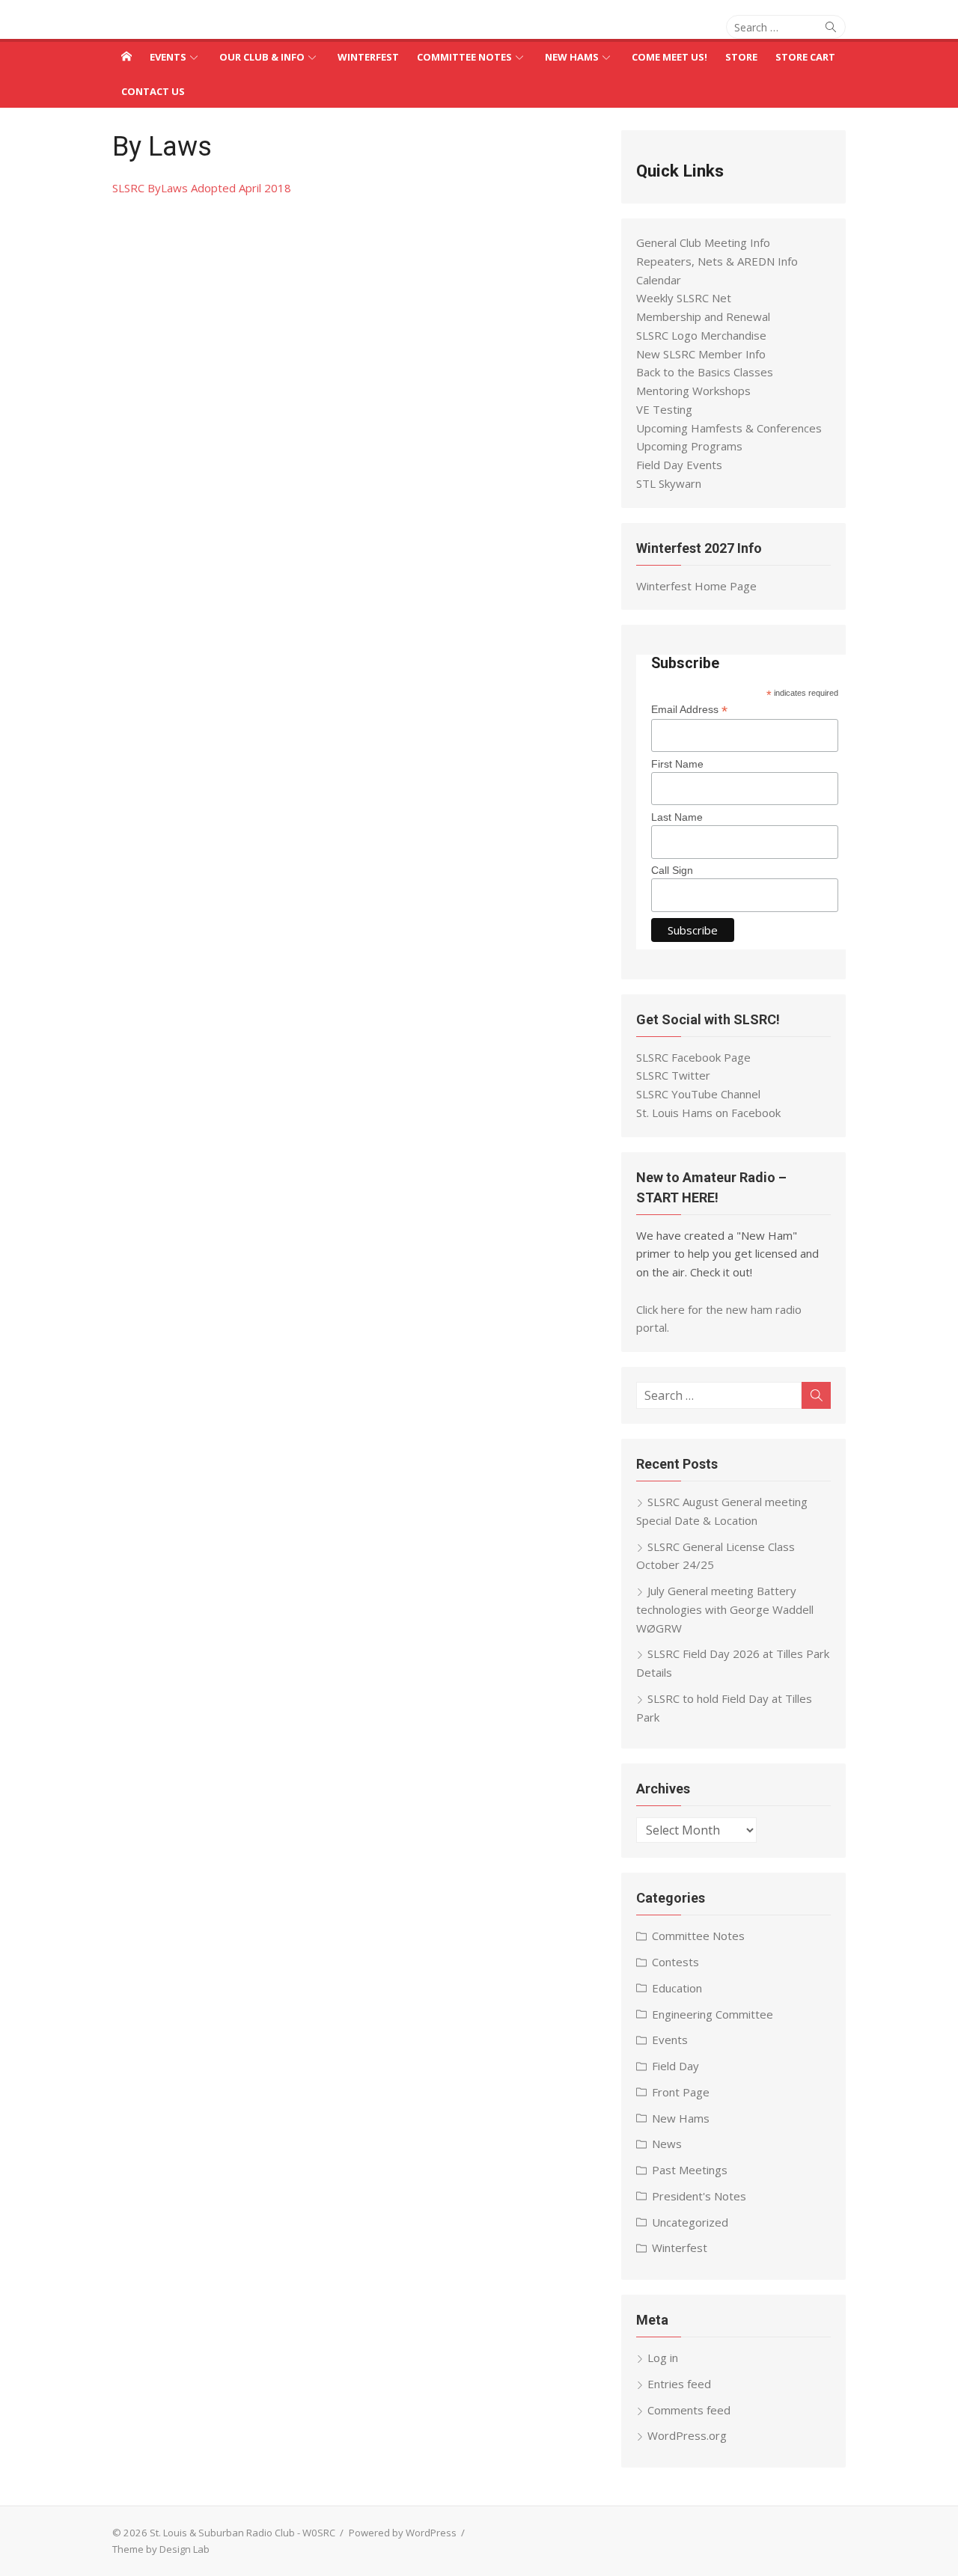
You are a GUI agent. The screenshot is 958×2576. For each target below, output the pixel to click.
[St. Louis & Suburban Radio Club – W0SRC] (126, 56)
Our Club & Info (262, 57)
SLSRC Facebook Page (693, 1057)
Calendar (659, 280)
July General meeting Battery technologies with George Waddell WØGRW (725, 1609)
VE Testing (664, 409)
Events (168, 57)
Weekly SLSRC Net (684, 298)
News (667, 2144)
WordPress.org (687, 2435)
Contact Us (153, 91)
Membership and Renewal (703, 316)
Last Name (677, 817)
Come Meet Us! (669, 57)
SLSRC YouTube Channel (698, 1094)
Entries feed (679, 2384)
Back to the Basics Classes (705, 372)
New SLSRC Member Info (701, 354)
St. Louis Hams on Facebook (708, 1113)
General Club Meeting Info (703, 242)
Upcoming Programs (689, 446)
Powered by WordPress (403, 2533)
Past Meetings (690, 2170)
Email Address (689, 710)
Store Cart (805, 57)
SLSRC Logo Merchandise (701, 335)
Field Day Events (679, 465)
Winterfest (368, 57)
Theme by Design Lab (161, 2549)
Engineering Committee (713, 2014)
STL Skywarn (669, 483)
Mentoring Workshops (693, 391)
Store (741, 57)
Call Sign (672, 870)
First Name (677, 764)
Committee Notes (464, 57)
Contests (675, 1962)
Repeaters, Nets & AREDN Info (717, 261)
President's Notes (699, 2196)
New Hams (572, 57)
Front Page (681, 2092)
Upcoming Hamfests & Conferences (729, 428)
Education (677, 1988)
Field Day (675, 2066)
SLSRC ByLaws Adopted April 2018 (202, 188)
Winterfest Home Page (696, 586)
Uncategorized (690, 2222)
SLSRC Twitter (673, 1075)
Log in (663, 2358)
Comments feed (689, 2410)
